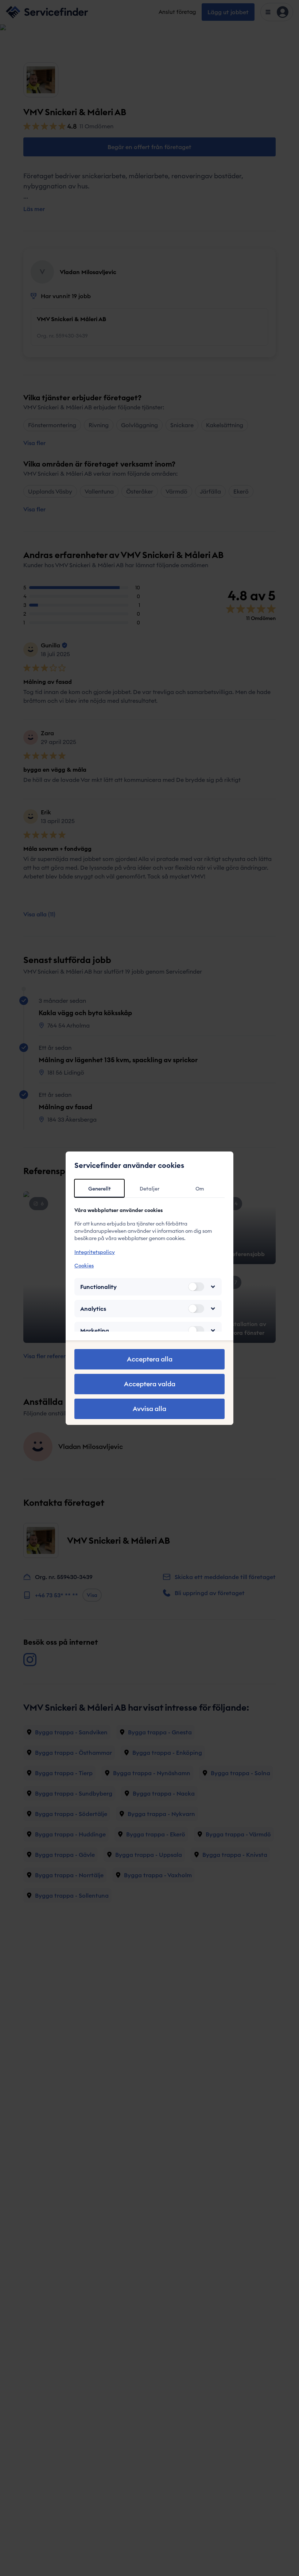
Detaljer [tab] (149, 1189)
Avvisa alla (149, 1409)
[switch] (196, 1287)
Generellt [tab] (100, 1189)
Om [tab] (200, 1189)
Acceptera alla (150, 1359)
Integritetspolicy (95, 1252)
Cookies (84, 1266)
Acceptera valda (150, 1384)
